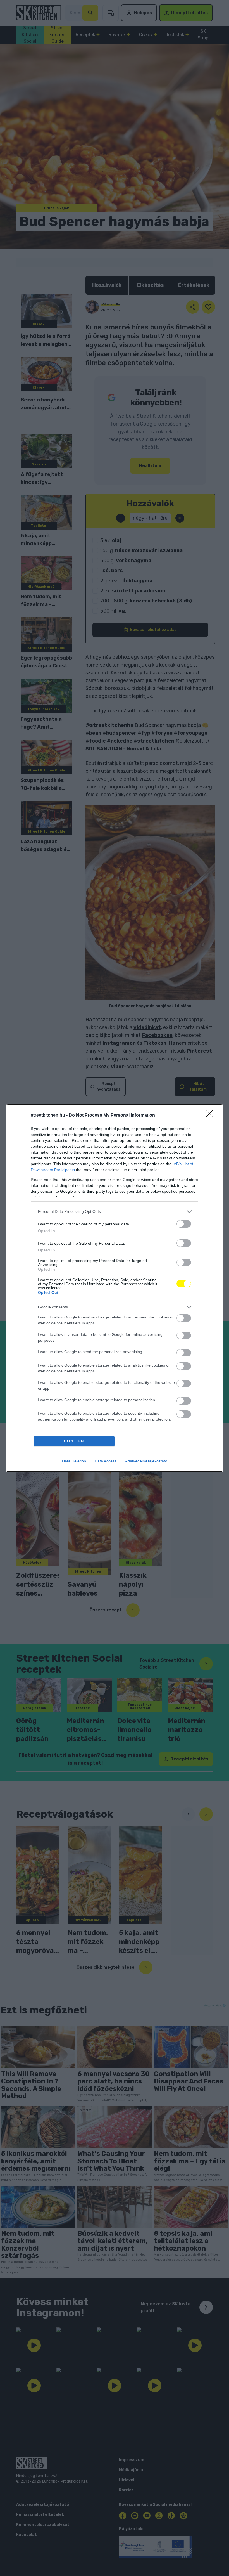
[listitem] (115, 1212)
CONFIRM (74, 1441)
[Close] (211, 1116)
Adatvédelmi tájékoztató (146, 1461)
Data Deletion (74, 1461)
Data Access (106, 1461)
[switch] (184, 1224)
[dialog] (115, 1288)
